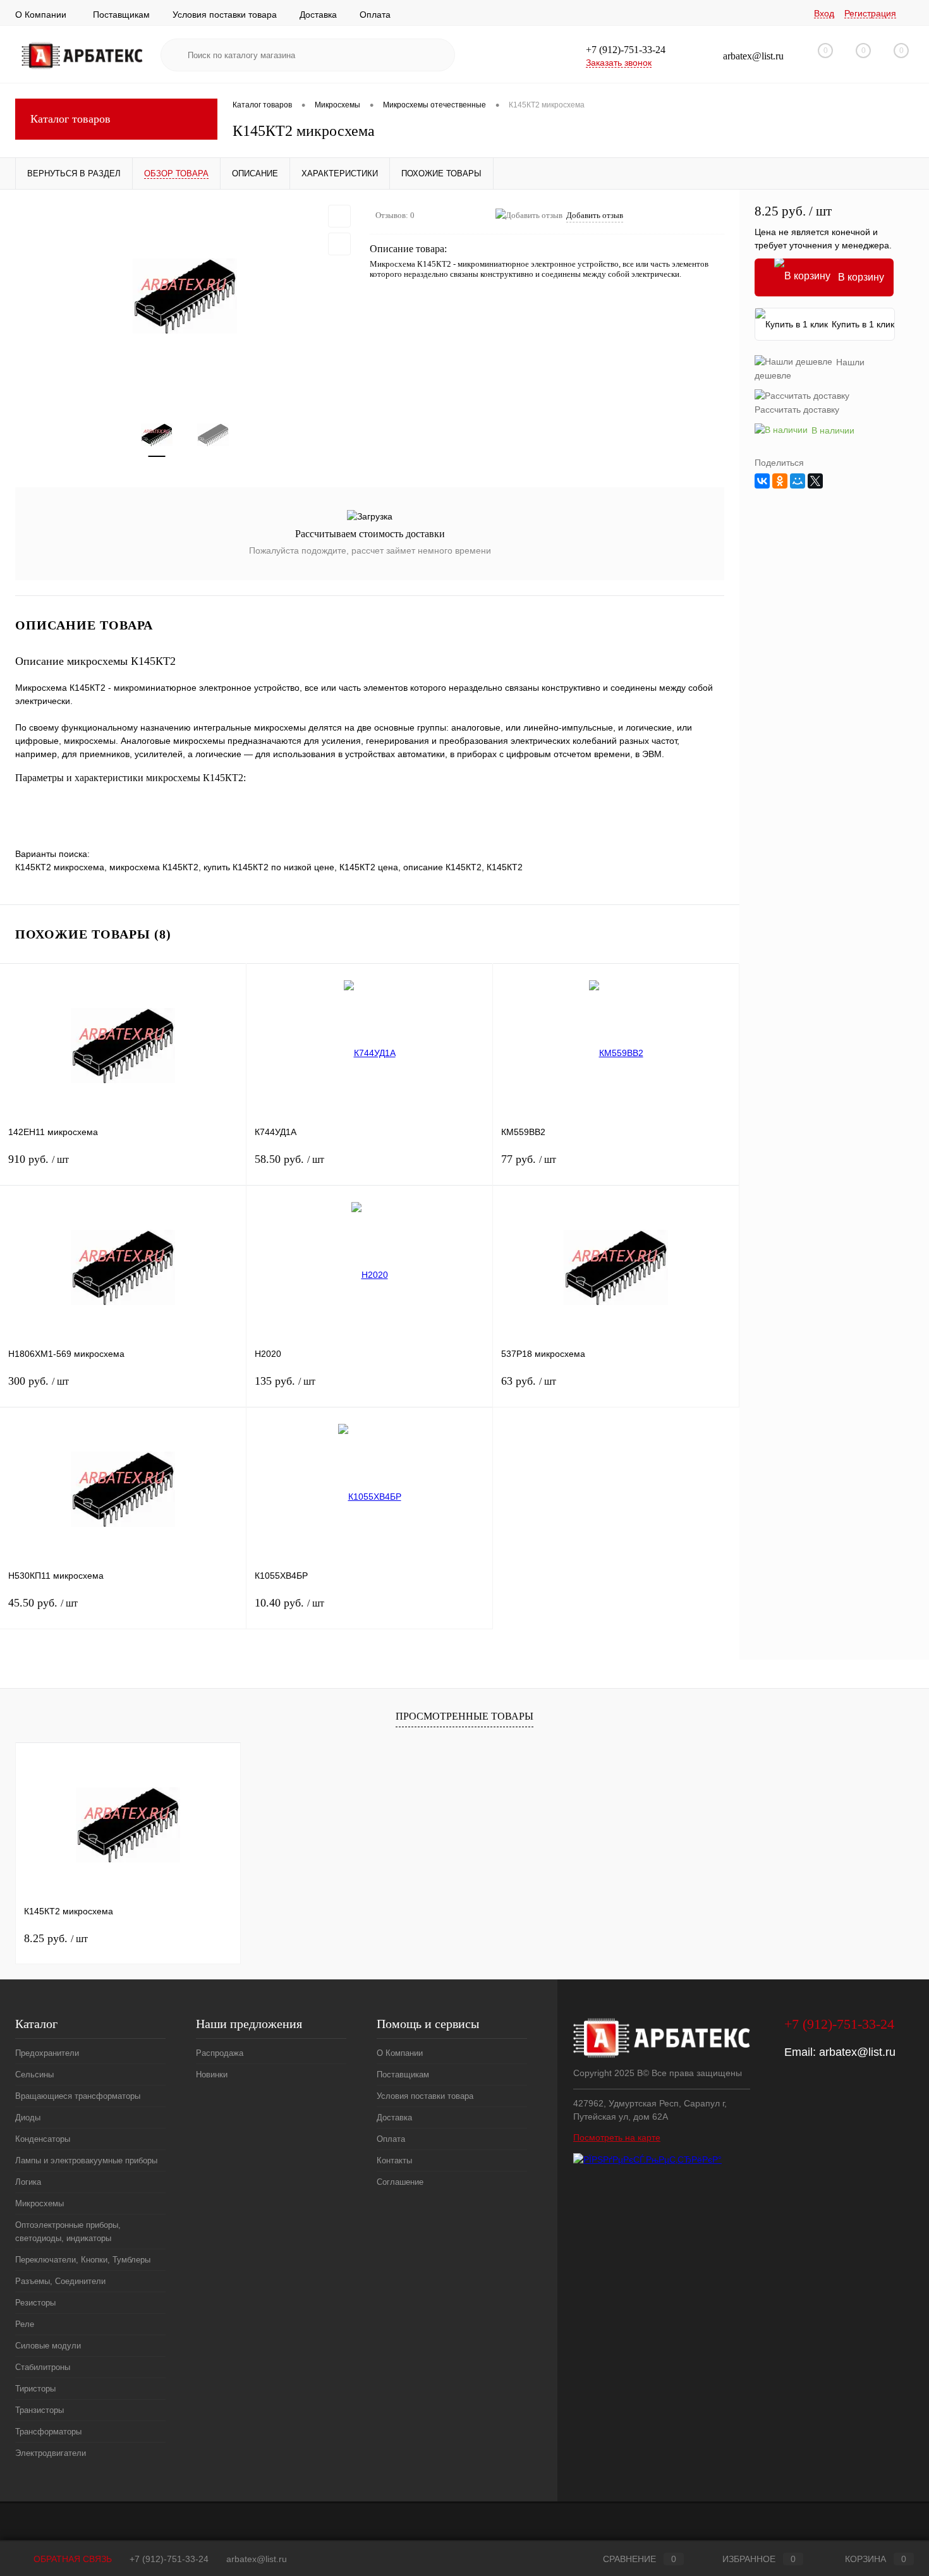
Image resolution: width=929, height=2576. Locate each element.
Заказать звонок (619, 63)
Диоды (28, 2117)
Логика (28, 2182)
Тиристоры (35, 2389)
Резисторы (35, 2303)
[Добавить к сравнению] (339, 244)
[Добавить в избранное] (339, 216)
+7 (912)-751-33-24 (169, 2559)
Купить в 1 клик (863, 324)
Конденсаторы (43, 2139)
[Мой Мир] (798, 481)
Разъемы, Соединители (60, 2281)
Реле (25, 2324)
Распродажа (220, 2053)
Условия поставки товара (225, 15)
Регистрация (870, 13)
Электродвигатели (51, 2453)
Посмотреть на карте (617, 2137)
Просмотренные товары (464, 1716)
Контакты (394, 2160)
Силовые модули (48, 2346)
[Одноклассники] (780, 481)
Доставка (318, 15)
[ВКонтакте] (762, 481)
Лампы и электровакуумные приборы (86, 2160)
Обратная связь (71, 2559)
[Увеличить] (185, 296)
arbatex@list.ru (857, 2052)
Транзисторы (39, 2410)
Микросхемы (39, 2203)
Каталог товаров (70, 119)
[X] (815, 481)
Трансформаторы (48, 2432)
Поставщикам (121, 15)
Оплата (375, 15)
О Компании (41, 15)
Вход (824, 13)
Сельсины (34, 2075)
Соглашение (400, 2182)
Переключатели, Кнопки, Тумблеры (83, 2260)
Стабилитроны (43, 2367)
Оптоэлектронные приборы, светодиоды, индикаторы (68, 2232)
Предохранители (47, 2053)
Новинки (212, 2075)
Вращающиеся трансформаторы (78, 2096)
